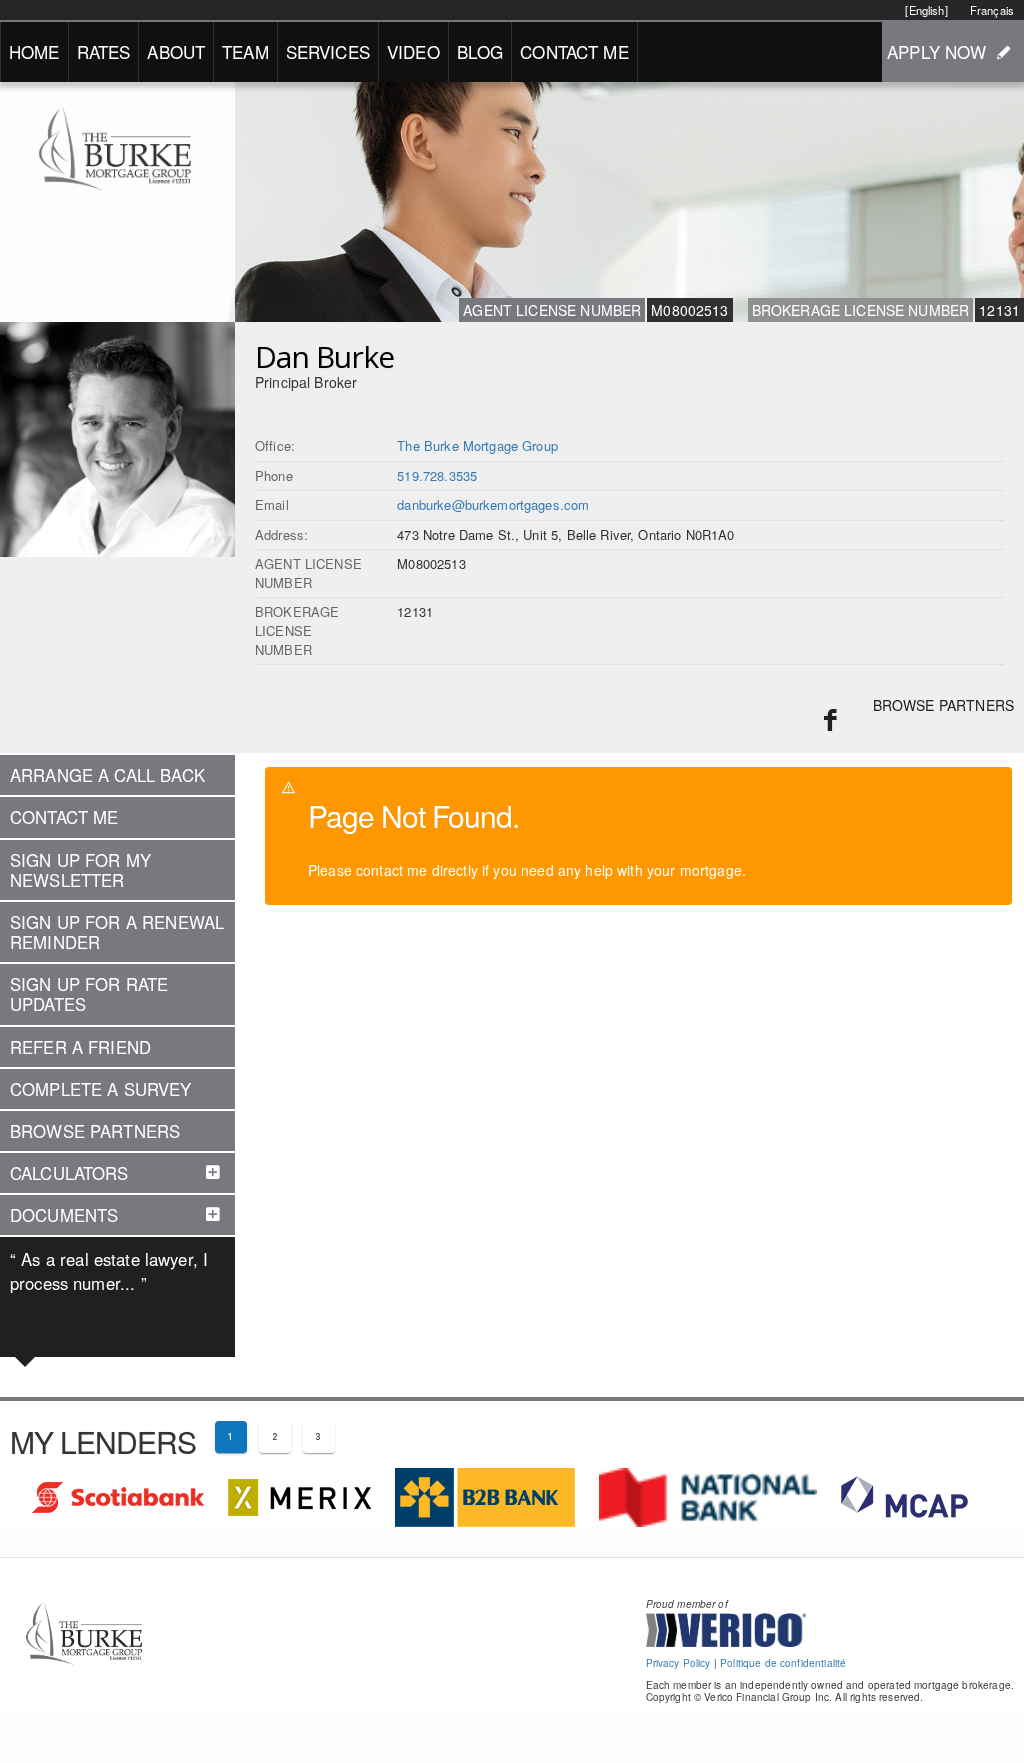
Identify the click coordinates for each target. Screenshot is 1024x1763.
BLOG (480, 51)
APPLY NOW (936, 51)
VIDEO (413, 51)
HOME (34, 51)
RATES (104, 51)
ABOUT (176, 51)
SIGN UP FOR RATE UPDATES (89, 994)
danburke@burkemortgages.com (493, 504)
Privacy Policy (678, 1663)
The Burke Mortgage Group (477, 445)
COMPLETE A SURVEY (101, 1089)
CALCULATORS (69, 1173)
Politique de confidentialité (783, 1663)
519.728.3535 (437, 475)
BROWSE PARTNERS (943, 705)
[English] (926, 10)
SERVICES (328, 51)
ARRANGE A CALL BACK (107, 775)
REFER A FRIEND (80, 1047)
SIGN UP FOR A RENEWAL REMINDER (117, 932)
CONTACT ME (574, 51)
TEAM (245, 51)
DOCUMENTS (64, 1215)
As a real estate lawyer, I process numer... (109, 1271)
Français (992, 10)
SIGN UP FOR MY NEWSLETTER (80, 870)
